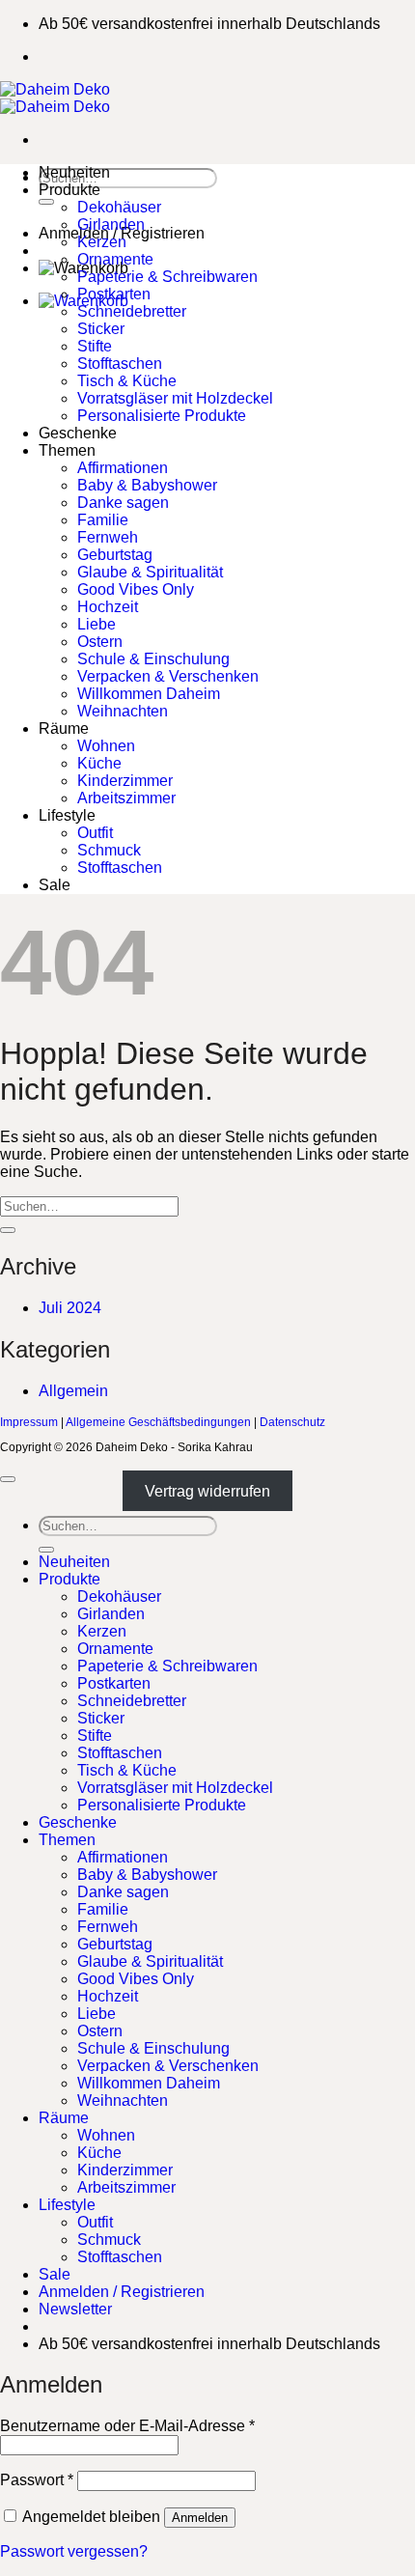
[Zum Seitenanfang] (8, 1479)
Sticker (101, 329)
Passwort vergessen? (74, 2551)
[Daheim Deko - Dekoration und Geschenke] (55, 98)
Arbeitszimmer (126, 798)
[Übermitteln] (46, 202)
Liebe (97, 624)
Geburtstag (115, 555)
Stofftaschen (120, 364)
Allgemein (73, 1391)
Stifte (95, 346)
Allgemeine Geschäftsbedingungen (158, 1422)
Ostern (100, 642)
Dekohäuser (119, 207)
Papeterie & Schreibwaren (167, 277)
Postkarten (114, 294)
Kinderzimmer (125, 781)
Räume (64, 728)
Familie (103, 520)
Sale (55, 885)
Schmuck (109, 850)
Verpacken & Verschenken (168, 676)
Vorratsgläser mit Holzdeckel (175, 398)
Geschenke (78, 433)
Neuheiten (74, 172)
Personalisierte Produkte (162, 416)
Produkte (69, 190)
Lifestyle (67, 815)
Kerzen (102, 242)
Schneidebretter (132, 311)
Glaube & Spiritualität (150, 572)
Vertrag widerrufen (207, 1491)
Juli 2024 (70, 1308)
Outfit (95, 833)
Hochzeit (108, 607)
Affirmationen (123, 468)
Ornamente (115, 259)
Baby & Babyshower (147, 485)
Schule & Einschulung (153, 659)
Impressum (29, 1422)
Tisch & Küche (127, 381)
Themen (67, 450)
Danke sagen (123, 503)
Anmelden (200, 2518)
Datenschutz (292, 1422)
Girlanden (111, 224)
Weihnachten (123, 711)
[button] (75, 2309)
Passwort (37, 2480)
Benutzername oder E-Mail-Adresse (127, 2426)
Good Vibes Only (136, 589)
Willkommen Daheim (149, 694)
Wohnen (106, 746)
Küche (99, 763)
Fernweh (108, 537)
